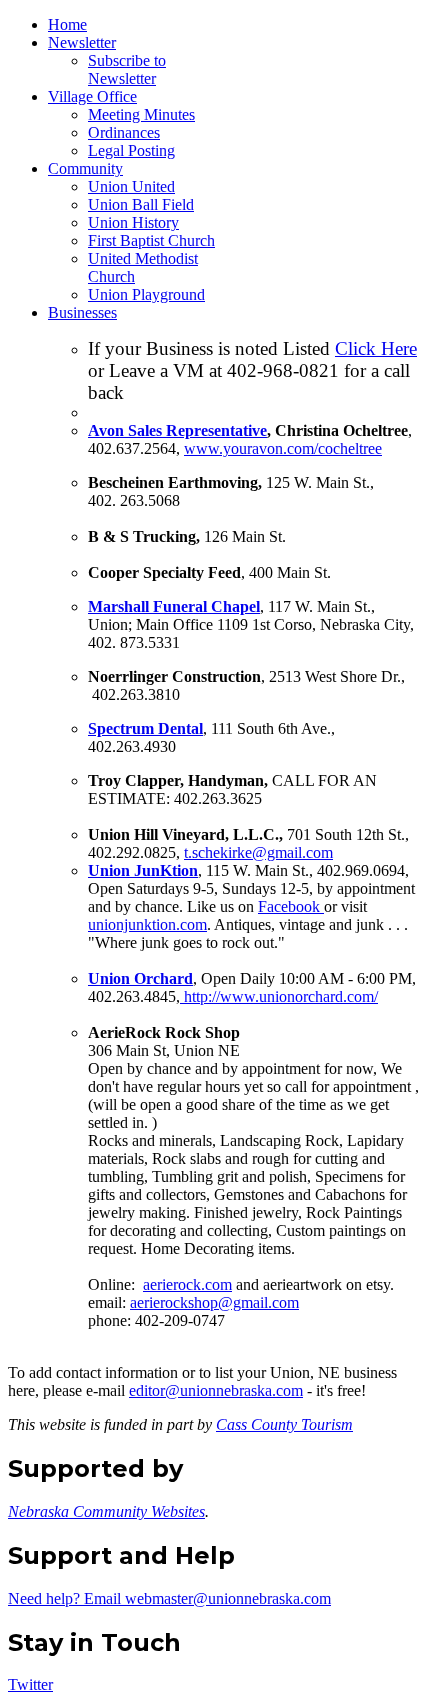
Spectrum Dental (145, 728)
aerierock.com (187, 1284)
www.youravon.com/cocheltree (283, 448)
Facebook (291, 906)
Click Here (376, 348)
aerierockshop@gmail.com (214, 1302)
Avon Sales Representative (177, 430)
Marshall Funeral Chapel (174, 606)
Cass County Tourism (284, 1424)
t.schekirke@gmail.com (258, 852)
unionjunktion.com (147, 924)
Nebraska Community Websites (106, 1511)
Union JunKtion (143, 870)
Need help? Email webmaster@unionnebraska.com (169, 1598)
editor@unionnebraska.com (216, 1390)
